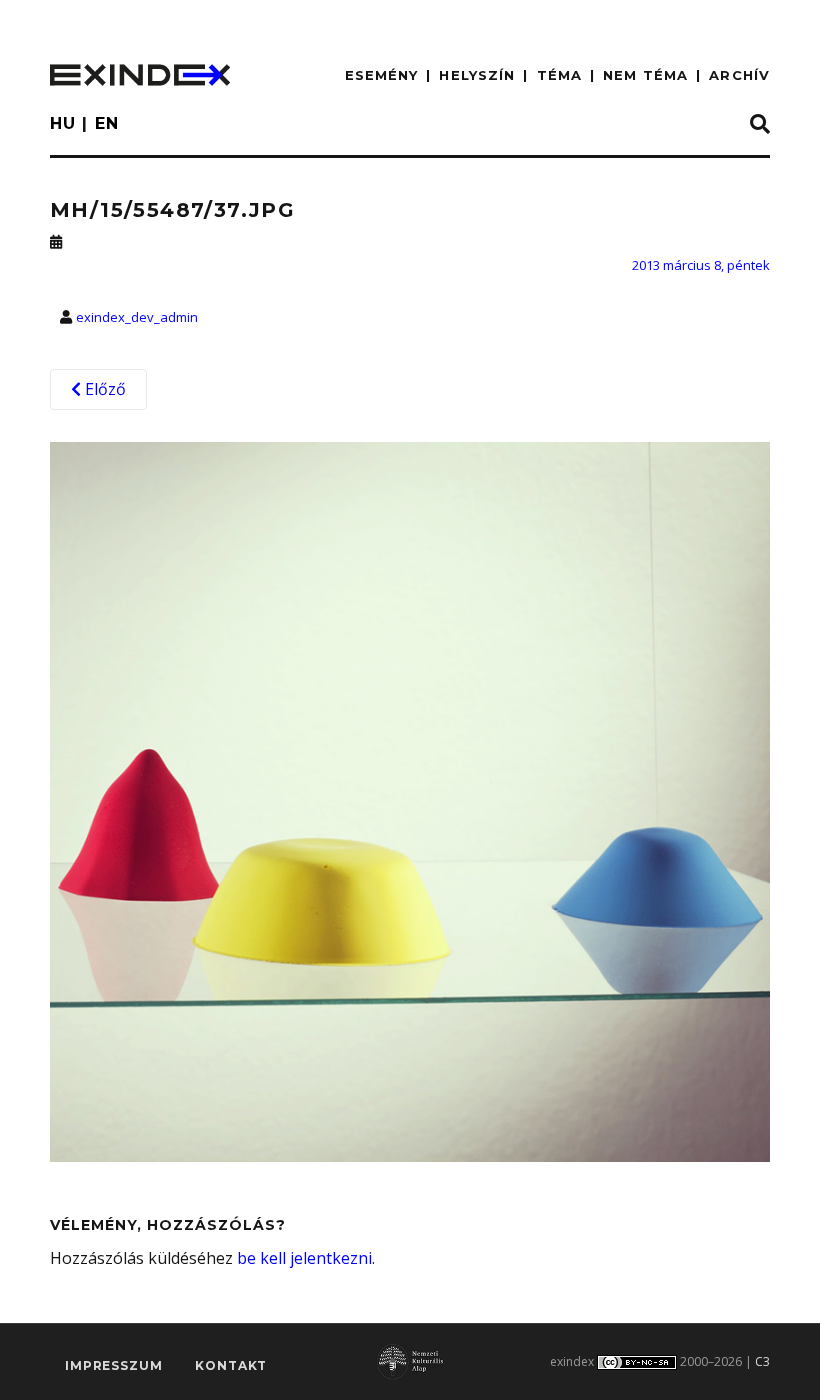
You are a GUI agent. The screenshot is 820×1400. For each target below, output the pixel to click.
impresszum (113, 1365)
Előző (103, 389)
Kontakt (231, 1365)
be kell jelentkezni (304, 1258)
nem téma (645, 75)
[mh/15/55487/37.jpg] (410, 800)
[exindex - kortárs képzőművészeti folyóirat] (140, 75)
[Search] (760, 125)
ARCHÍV (739, 75)
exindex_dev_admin (137, 317)
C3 (762, 1361)
